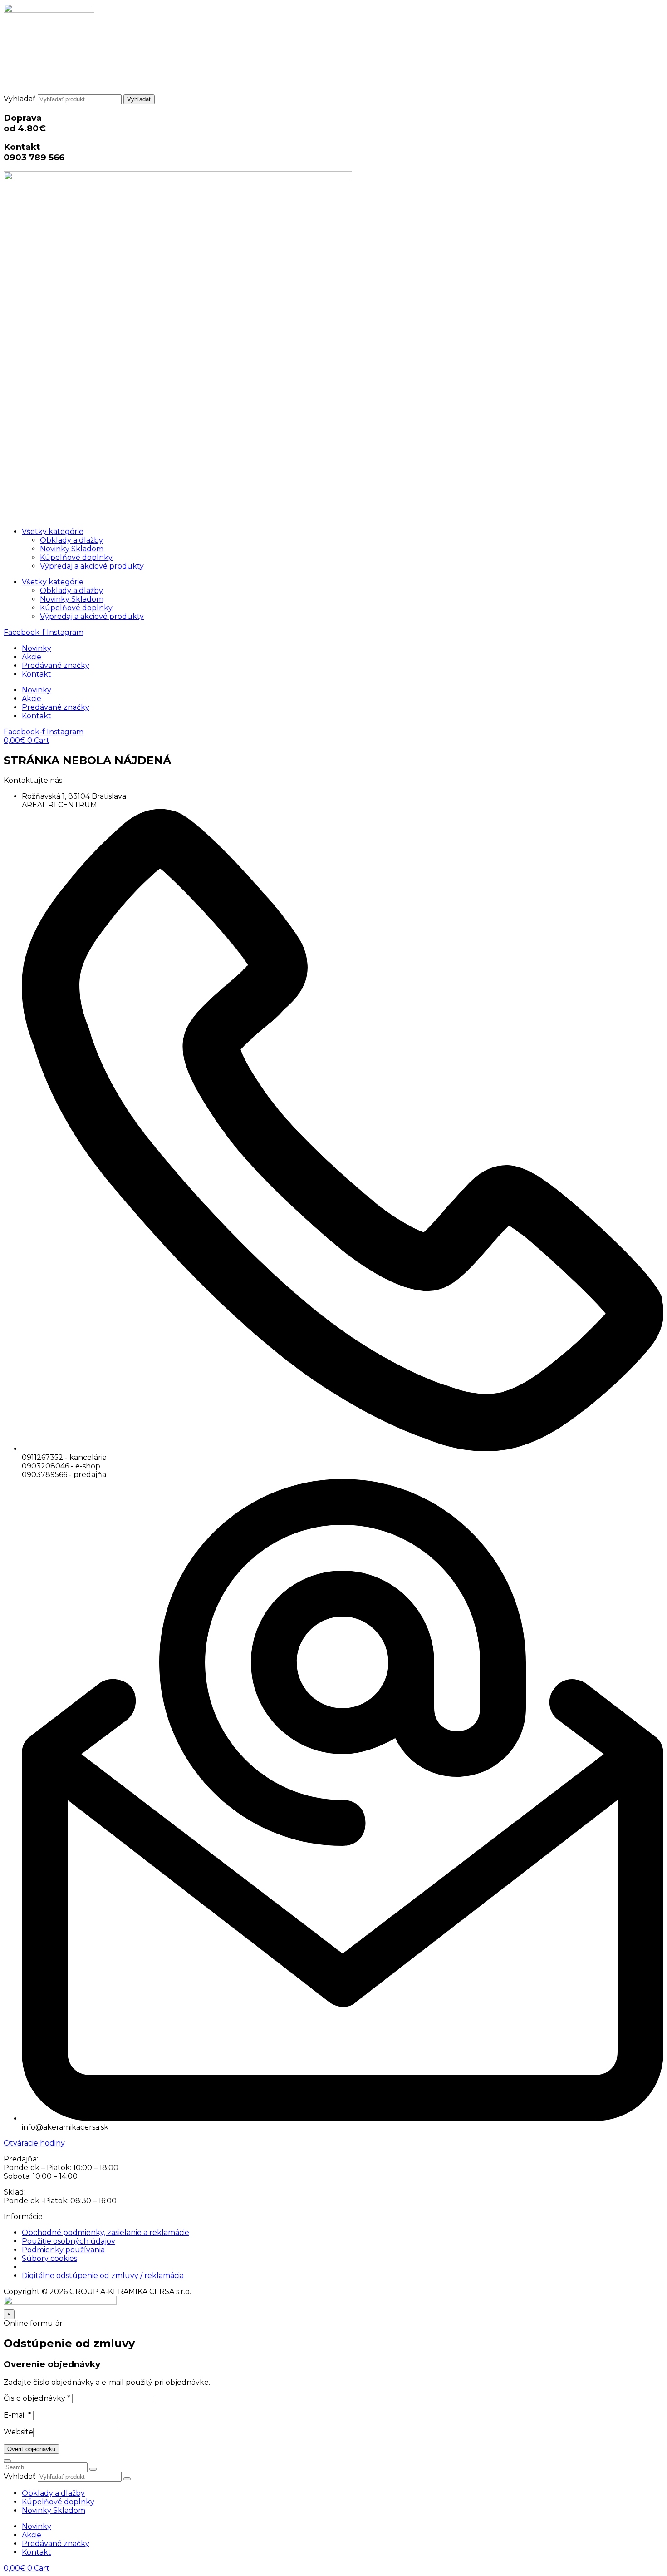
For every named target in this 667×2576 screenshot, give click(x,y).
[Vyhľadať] (127, 2479)
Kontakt (37, 674)
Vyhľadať (20, 99)
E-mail (17, 2415)
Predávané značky (56, 665)
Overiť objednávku (31, 2449)
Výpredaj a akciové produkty (92, 566)
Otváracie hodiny (34, 2143)
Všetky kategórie (53, 532)
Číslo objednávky (37, 2398)
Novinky (37, 648)
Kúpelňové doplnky (76, 557)
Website (18, 2432)
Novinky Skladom (72, 549)
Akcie (32, 657)
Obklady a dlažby (71, 540)
